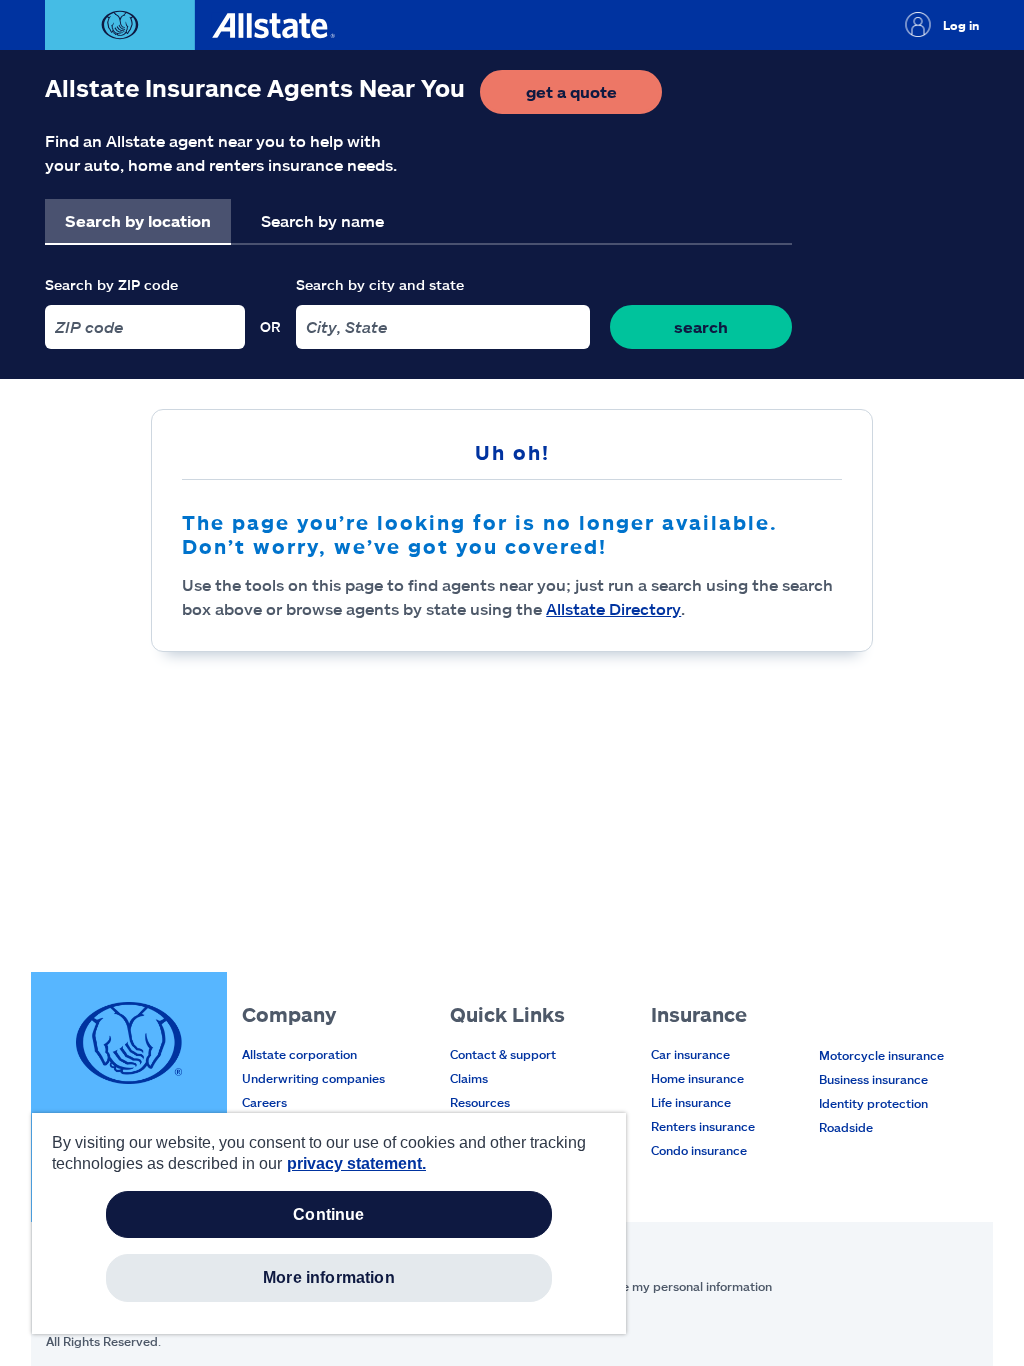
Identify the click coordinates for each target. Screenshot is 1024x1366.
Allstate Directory (613, 608)
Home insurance (697, 1078)
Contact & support (503, 1054)
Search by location (138, 220)
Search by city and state (380, 284)
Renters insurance (703, 1126)
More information (329, 1277)
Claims (469, 1078)
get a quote (594, 97)
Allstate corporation (299, 1054)
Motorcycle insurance (881, 1055)
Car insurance (690, 1054)
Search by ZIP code (111, 284)
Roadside (846, 1127)
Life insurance (691, 1102)
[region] (329, 1223)
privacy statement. (356, 1163)
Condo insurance (699, 1150)
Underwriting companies (313, 1078)
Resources (480, 1102)
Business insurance (873, 1079)
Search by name (322, 220)
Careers (264, 1102)
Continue (328, 1214)
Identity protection (873, 1103)
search (701, 326)
